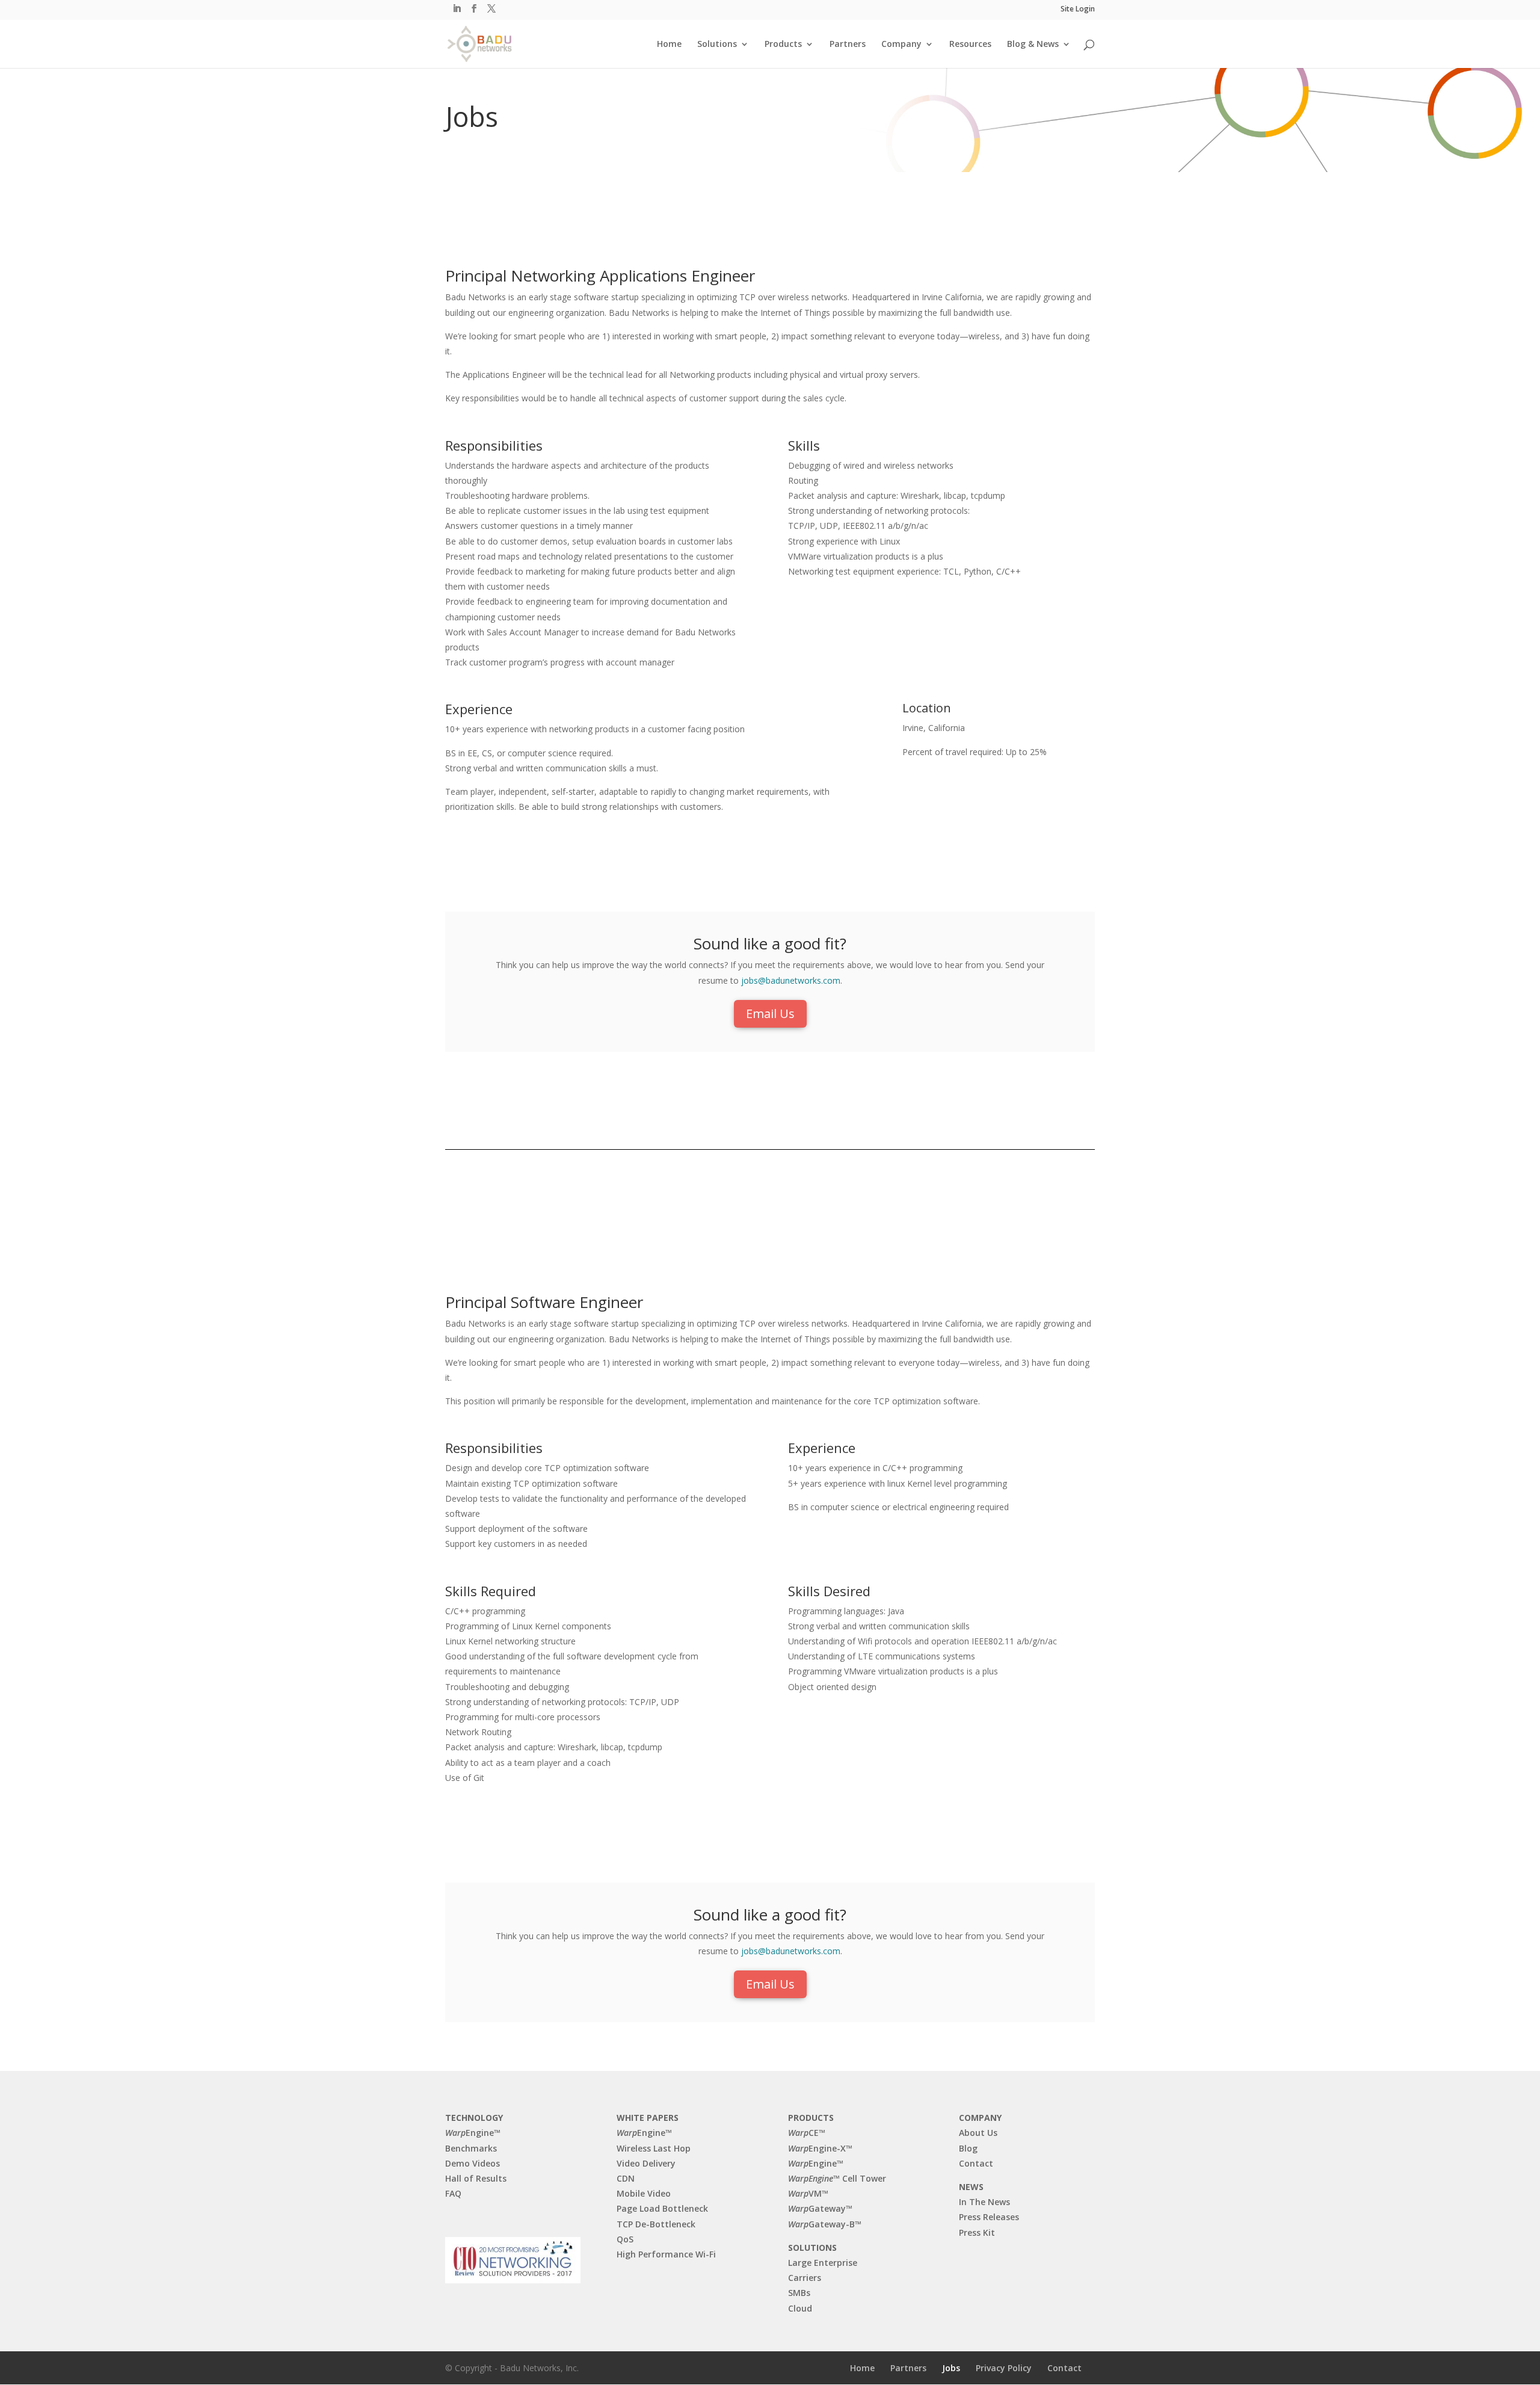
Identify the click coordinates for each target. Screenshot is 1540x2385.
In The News (984, 2202)
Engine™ (473, 2133)
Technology (474, 2118)
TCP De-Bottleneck (656, 2224)
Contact (976, 2163)
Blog (968, 2148)
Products (783, 45)
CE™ (807, 2133)
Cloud (800, 2308)
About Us (978, 2133)
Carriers (805, 2278)
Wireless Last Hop (654, 2148)
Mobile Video (644, 2193)
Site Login (1078, 10)
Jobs (951, 2368)
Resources (970, 45)
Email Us (770, 1014)
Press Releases (989, 2217)
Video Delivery (646, 2163)
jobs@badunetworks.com (791, 980)
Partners (848, 45)
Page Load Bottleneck (662, 2208)
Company (901, 45)
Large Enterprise (823, 2263)
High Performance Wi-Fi (666, 2254)
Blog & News (1033, 45)
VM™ (808, 2193)
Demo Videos (473, 2163)
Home (669, 45)
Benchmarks (471, 2148)
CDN (626, 2178)
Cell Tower (837, 2178)
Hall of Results (476, 2178)
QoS (625, 2239)
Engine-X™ (820, 2148)
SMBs (799, 2293)
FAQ (453, 2193)
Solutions (717, 45)
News (971, 2187)
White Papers (648, 2118)
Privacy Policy (1004, 2368)
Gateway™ (820, 2208)
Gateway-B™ (825, 2224)
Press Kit (977, 2232)
